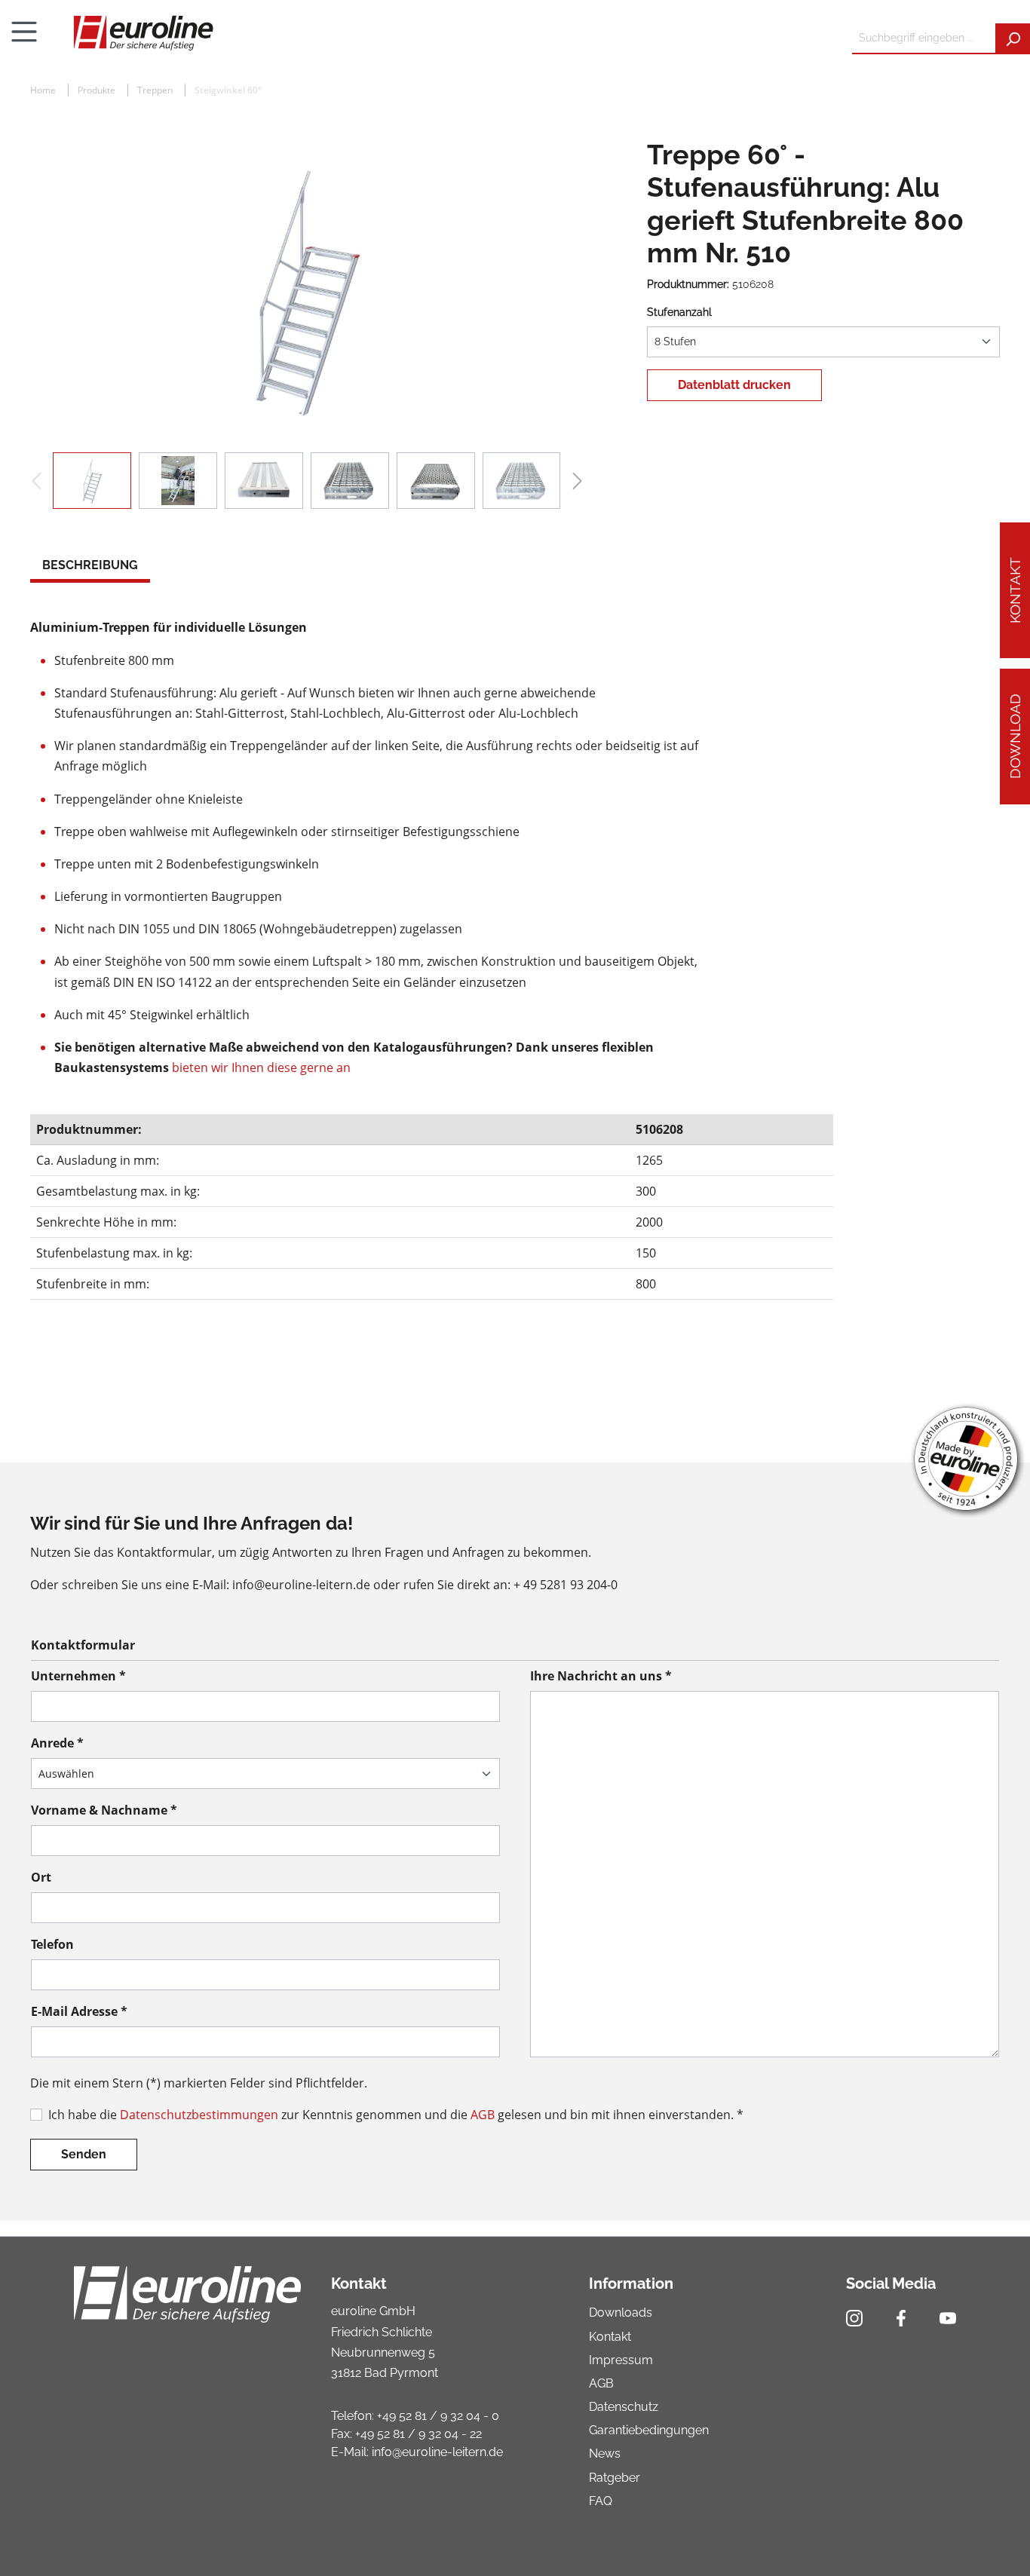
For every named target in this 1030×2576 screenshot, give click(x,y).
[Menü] (24, 32)
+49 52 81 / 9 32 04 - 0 (438, 2416)
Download (1015, 737)
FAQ (601, 2501)
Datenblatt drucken (734, 385)
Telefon (52, 1944)
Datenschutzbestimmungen (199, 2115)
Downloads (621, 2313)
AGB (483, 2115)
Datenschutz (624, 2407)
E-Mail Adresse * (79, 2011)
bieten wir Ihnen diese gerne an (261, 1067)
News (605, 2453)
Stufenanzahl (679, 312)
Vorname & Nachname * (104, 1810)
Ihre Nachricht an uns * (601, 1676)
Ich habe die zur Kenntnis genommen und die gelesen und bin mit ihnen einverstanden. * (396, 2115)
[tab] (90, 567)
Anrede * (57, 1743)
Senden (84, 2154)
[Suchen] (1013, 39)
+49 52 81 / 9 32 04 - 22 (418, 2434)
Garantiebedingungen (649, 2430)
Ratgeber (615, 2478)
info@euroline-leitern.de (437, 2452)
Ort (41, 1877)
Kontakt (1015, 590)
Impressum (621, 2360)
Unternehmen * (78, 1676)
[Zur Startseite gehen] (444, 32)
